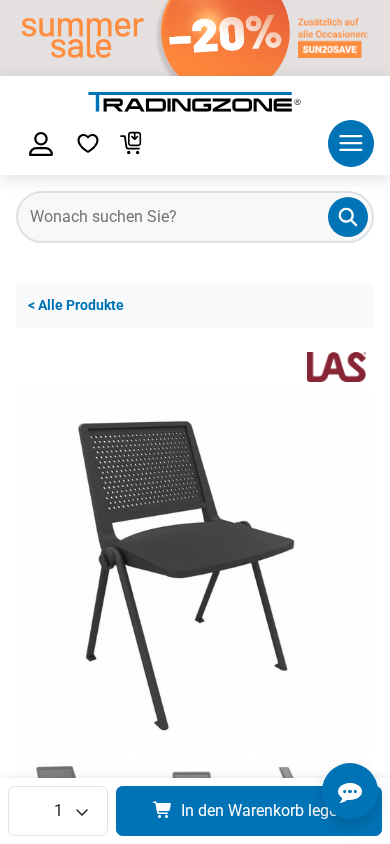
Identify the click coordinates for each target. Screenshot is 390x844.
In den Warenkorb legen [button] (263, 810)
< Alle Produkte (76, 305)
